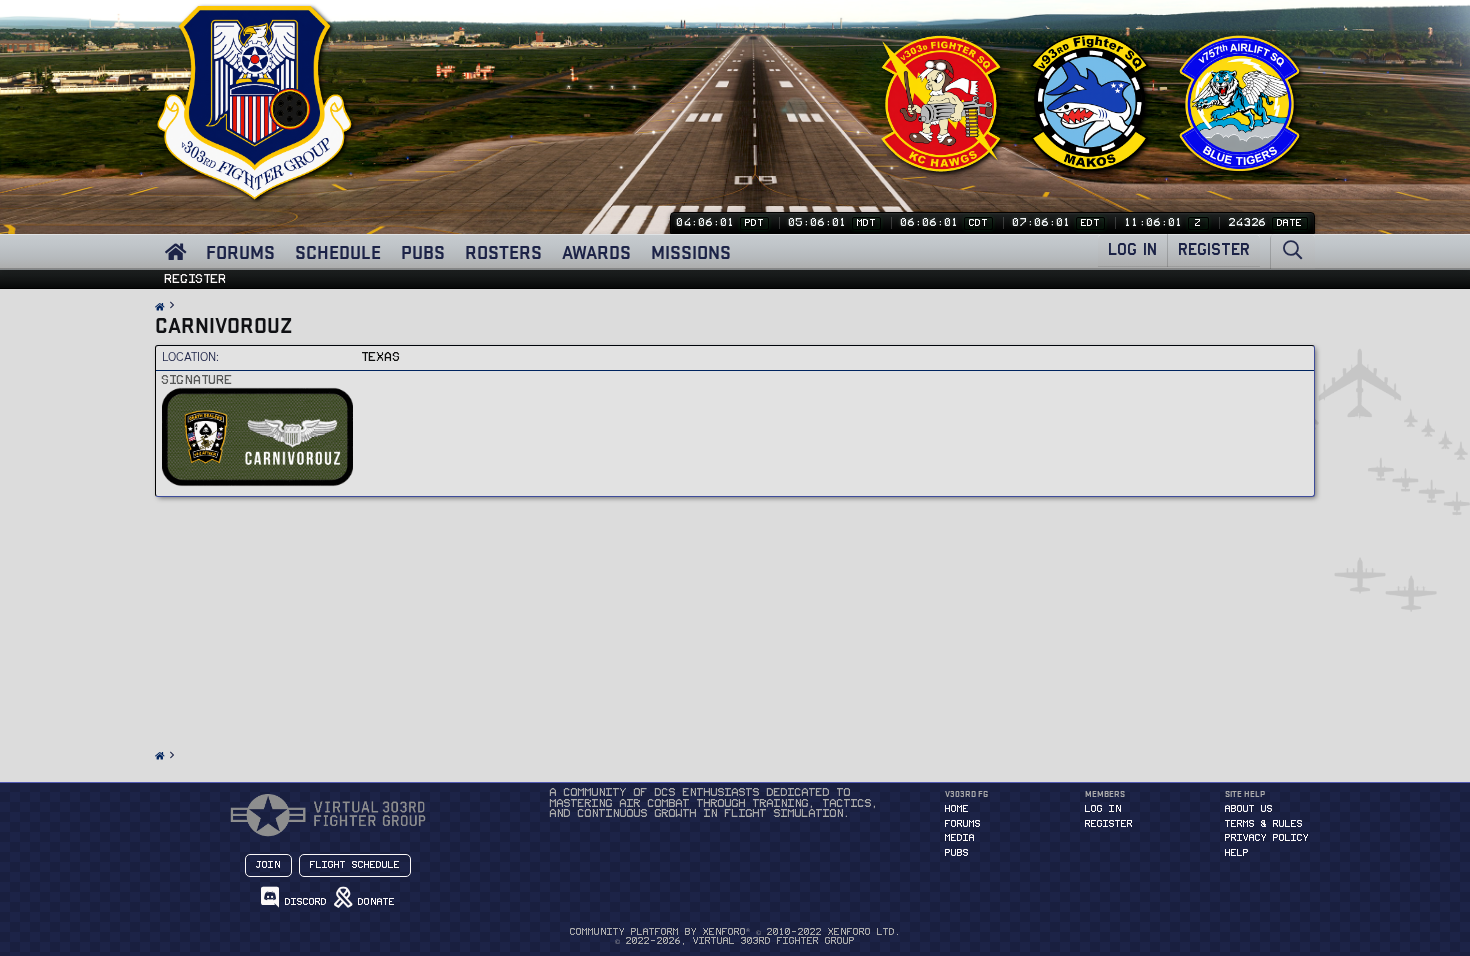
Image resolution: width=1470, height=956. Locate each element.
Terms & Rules (1264, 824)
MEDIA (960, 838)
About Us (1249, 809)
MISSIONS (691, 252)
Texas (381, 357)
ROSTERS (503, 252)
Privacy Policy (1267, 838)
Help (1237, 853)
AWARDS (596, 252)
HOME (957, 809)
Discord (303, 902)
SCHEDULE (338, 252)
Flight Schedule (355, 865)
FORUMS (240, 252)
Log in (1103, 809)
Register (196, 279)
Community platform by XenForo (735, 932)
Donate (373, 902)
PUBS (423, 252)
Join (268, 865)
